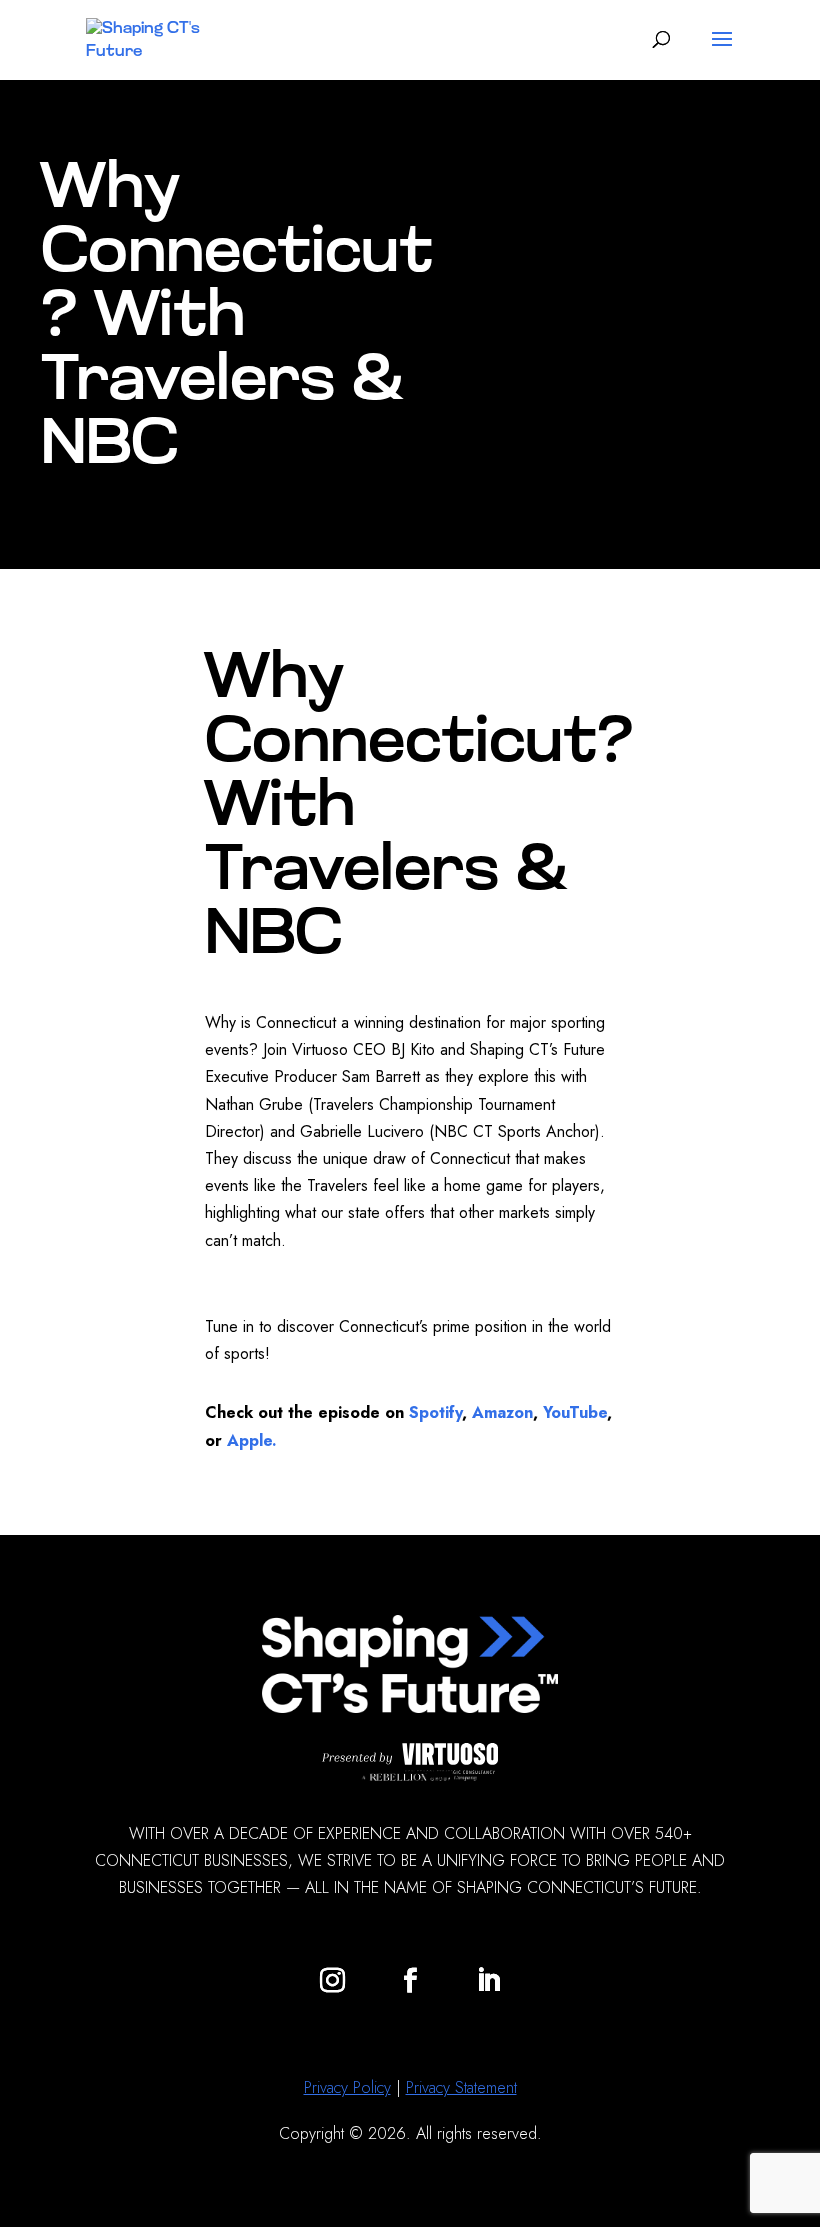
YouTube (572, 1412)
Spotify (433, 1412)
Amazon (502, 1412)
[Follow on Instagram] (332, 1981)
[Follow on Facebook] (410, 1981)
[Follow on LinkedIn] (488, 1981)
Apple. (252, 1440)
